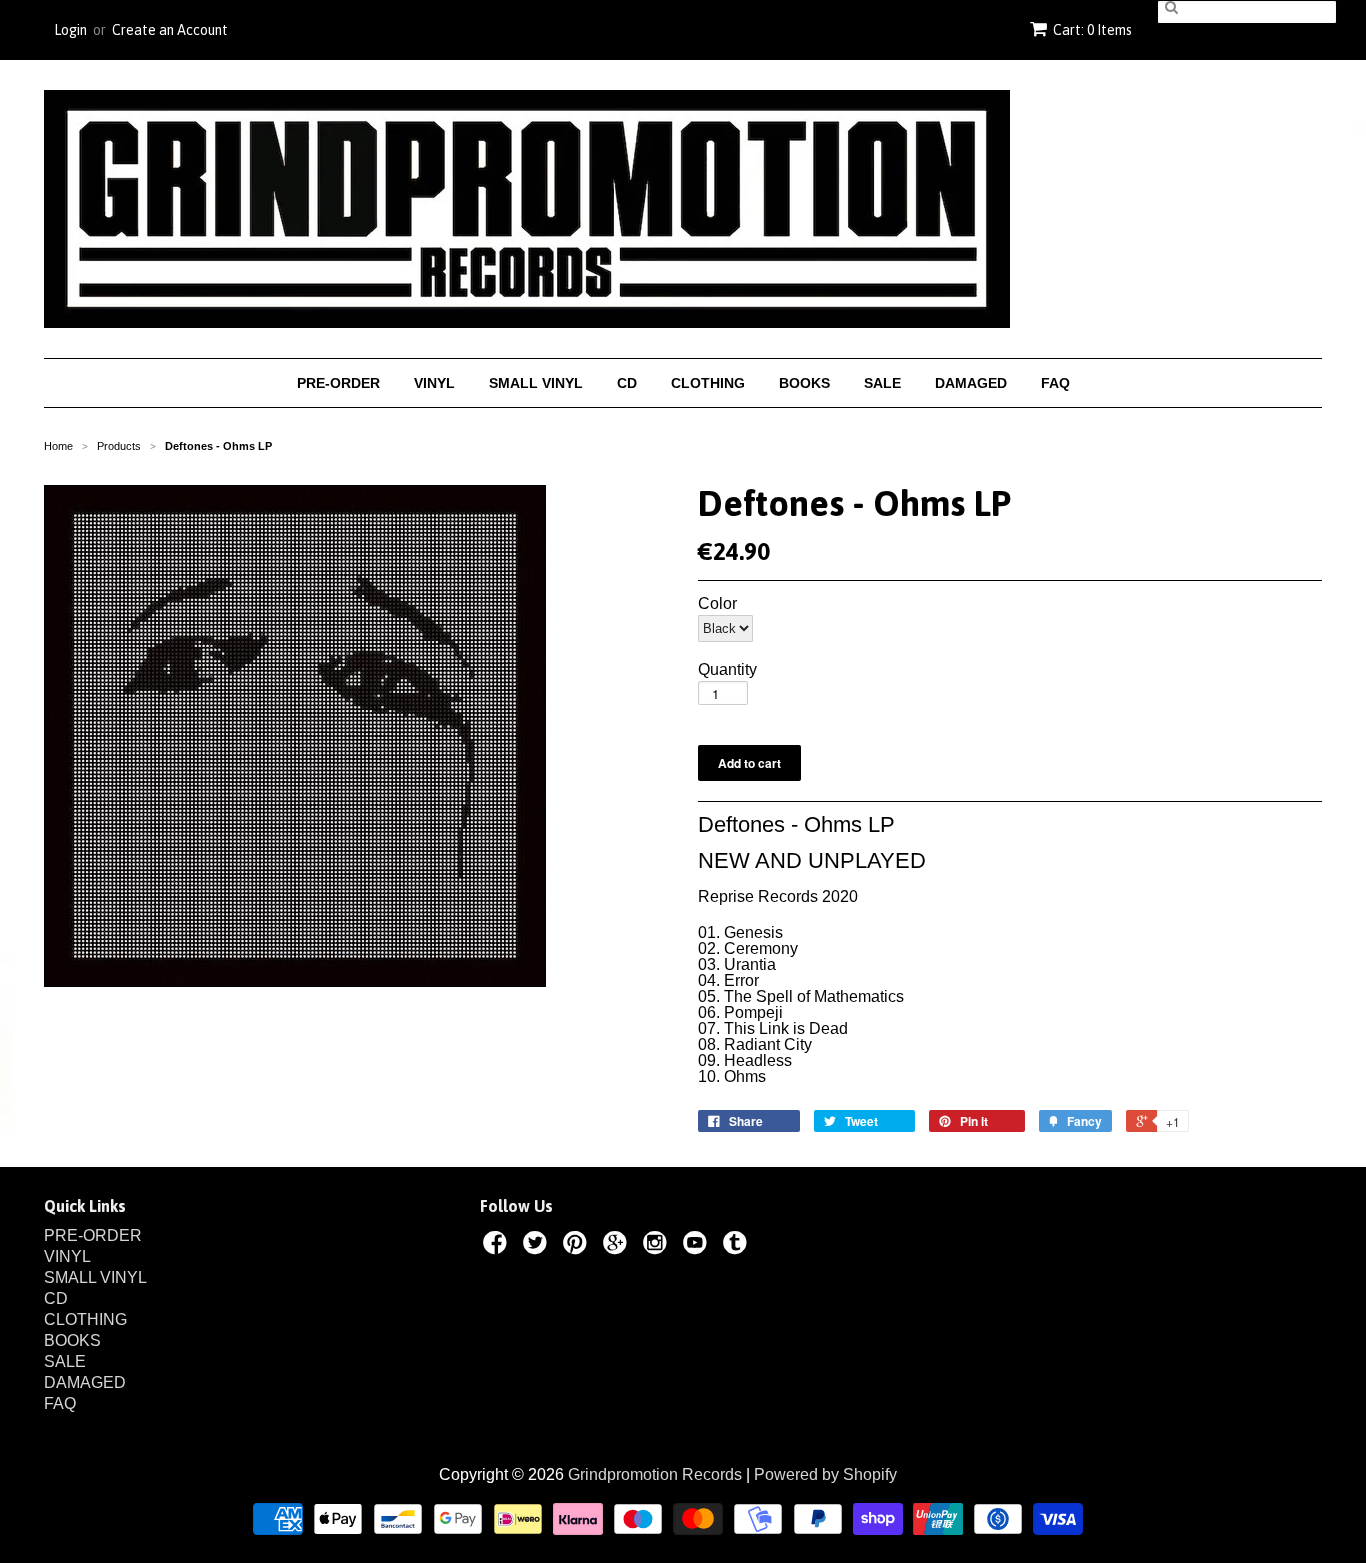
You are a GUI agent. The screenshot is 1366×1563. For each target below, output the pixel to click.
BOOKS (804, 383)
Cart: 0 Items (1092, 30)
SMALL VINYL (536, 383)
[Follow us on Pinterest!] (578, 1246)
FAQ (1055, 383)
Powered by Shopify (825, 1474)
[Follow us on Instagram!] (658, 1246)
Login (70, 30)
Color (717, 604)
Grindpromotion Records (655, 1474)
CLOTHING (708, 383)
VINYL (434, 383)
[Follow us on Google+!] (618, 1246)
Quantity (727, 670)
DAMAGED (971, 383)
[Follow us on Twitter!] (538, 1246)
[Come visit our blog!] (738, 1246)
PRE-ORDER (338, 383)
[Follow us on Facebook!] (498, 1246)
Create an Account (170, 30)
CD (627, 383)
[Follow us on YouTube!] (698, 1246)
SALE (882, 383)
